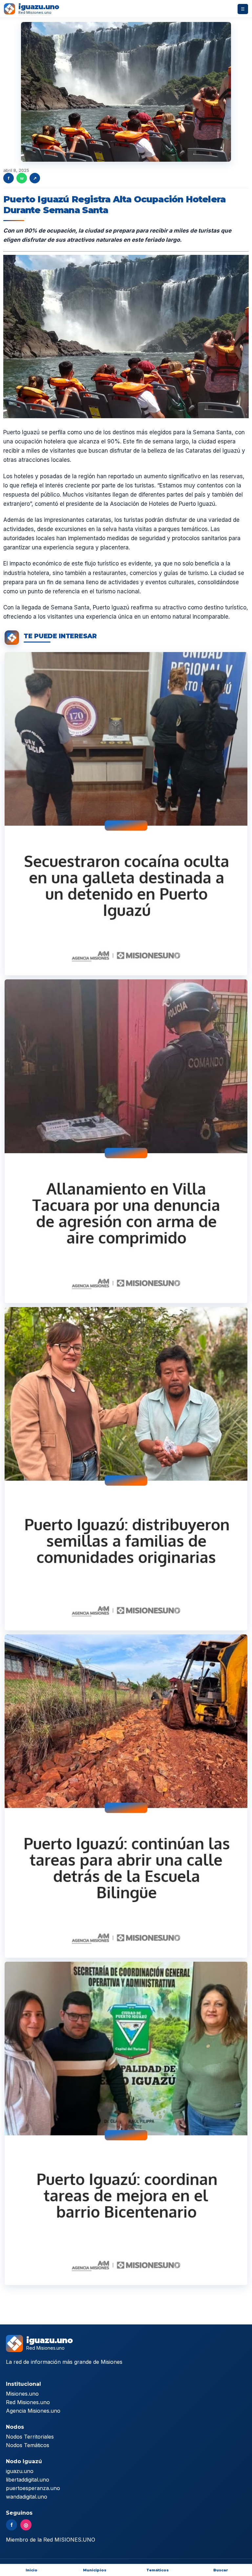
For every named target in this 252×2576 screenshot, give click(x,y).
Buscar (221, 2570)
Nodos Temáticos (28, 2445)
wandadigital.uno (27, 2497)
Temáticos (157, 2570)
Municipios (95, 2570)
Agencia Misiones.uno (33, 2411)
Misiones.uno (22, 2394)
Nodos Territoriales (30, 2437)
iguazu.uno (20, 2471)
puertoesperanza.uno (33, 2488)
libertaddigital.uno (28, 2480)
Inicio (31, 2570)
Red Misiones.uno (28, 2402)
